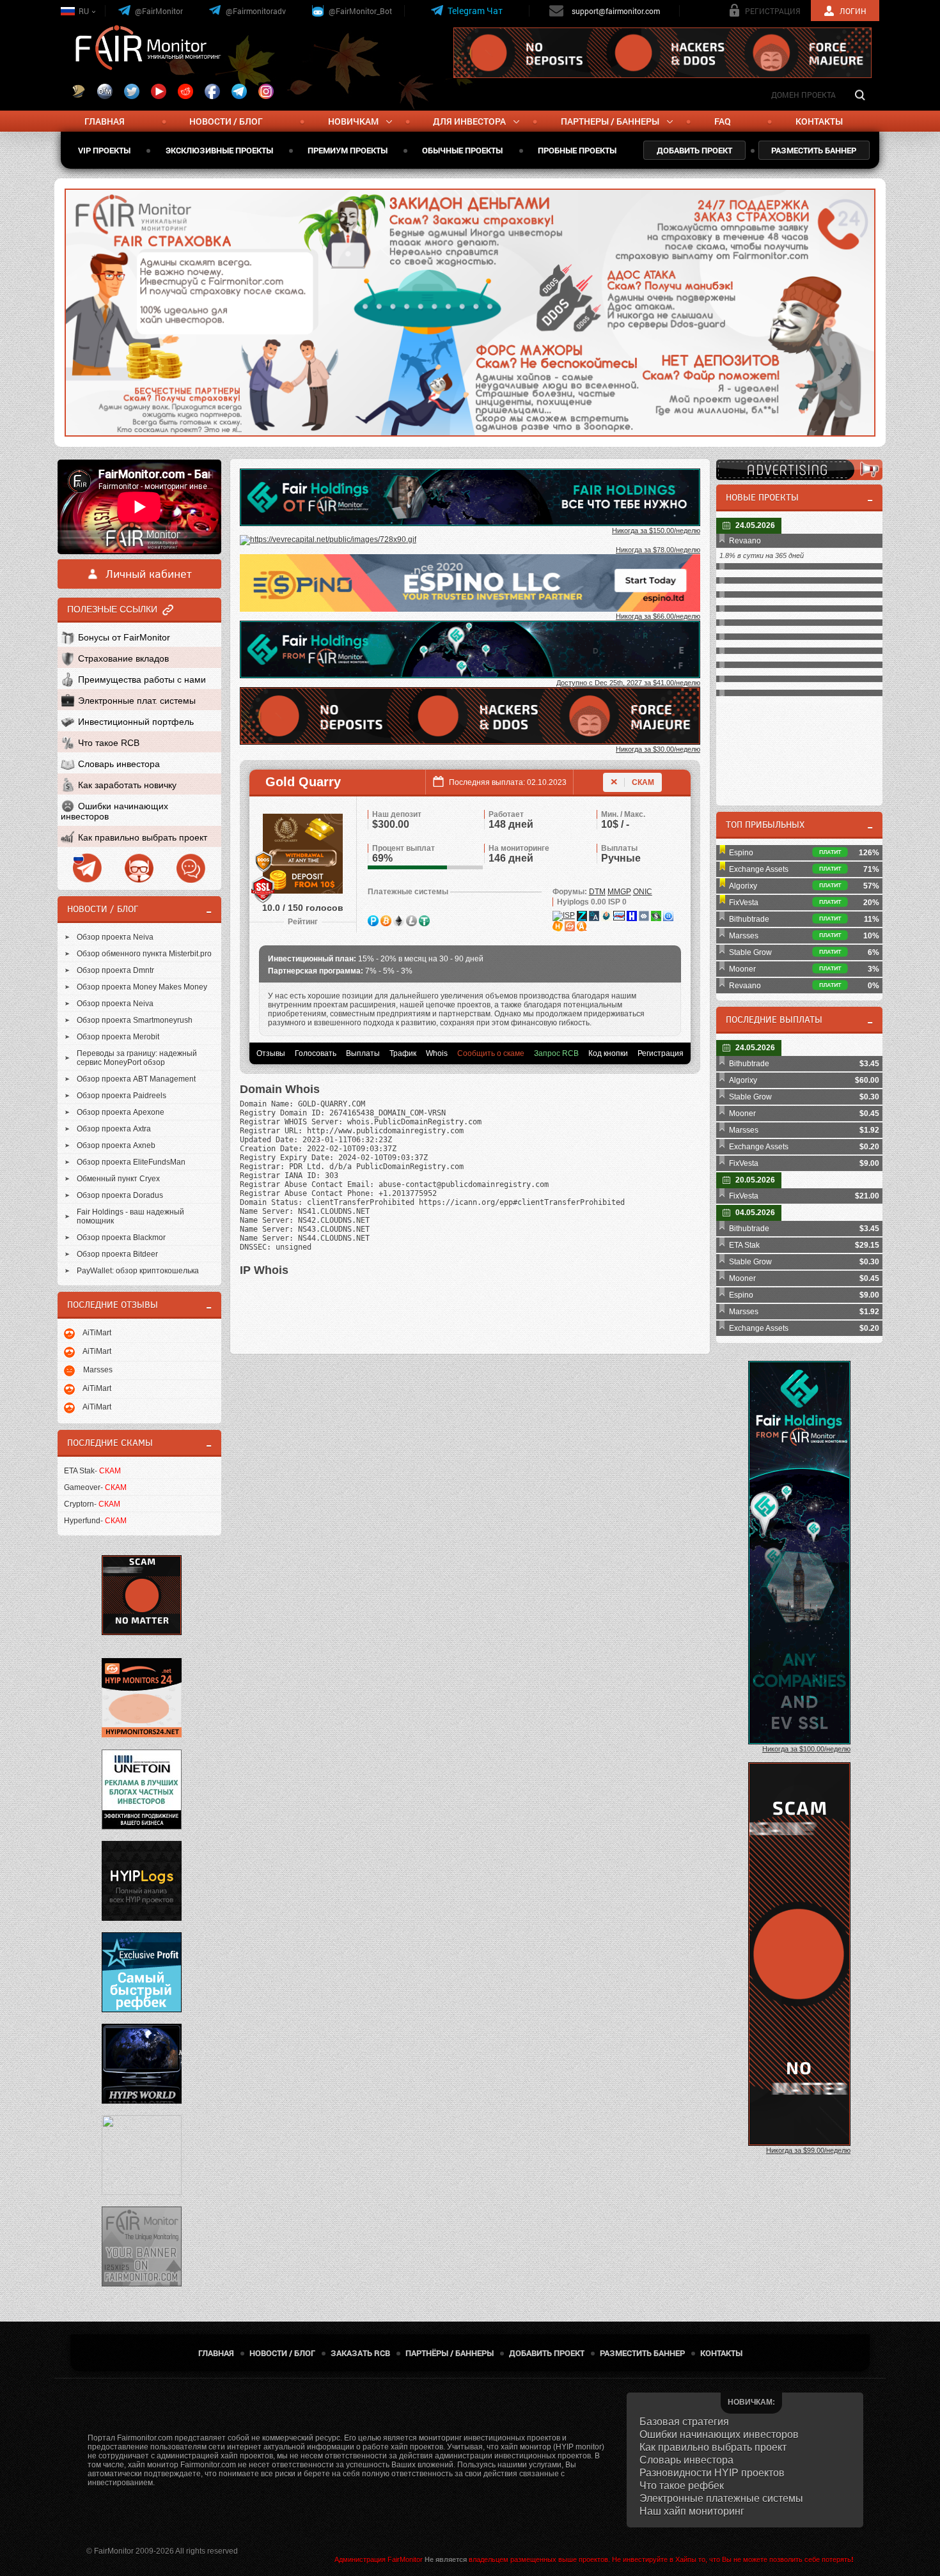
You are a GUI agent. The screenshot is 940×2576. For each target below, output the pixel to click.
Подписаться (569, 302)
